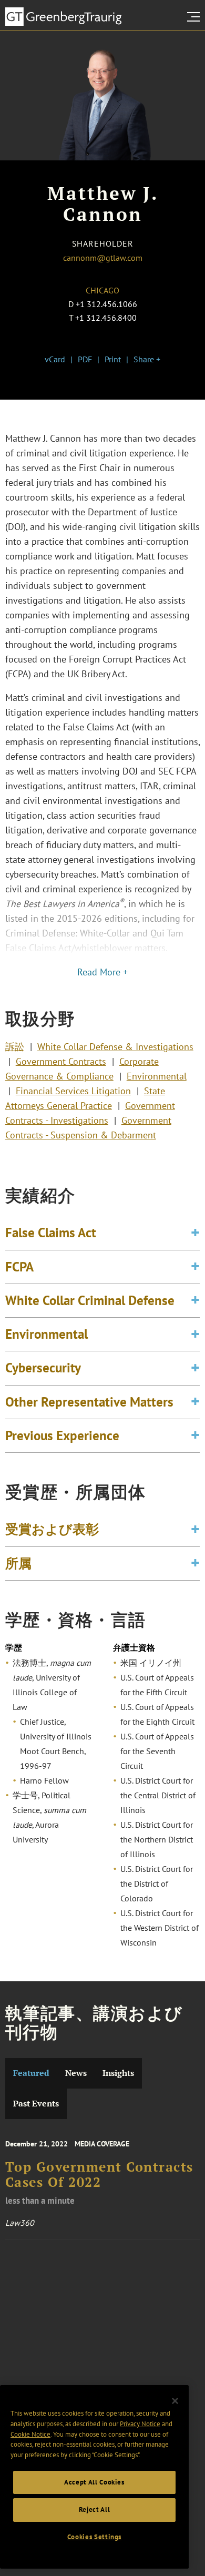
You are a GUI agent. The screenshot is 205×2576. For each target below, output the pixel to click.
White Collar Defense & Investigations (115, 1047)
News (76, 2073)
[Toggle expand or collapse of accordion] (195, 1233)
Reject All (95, 2509)
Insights (118, 2073)
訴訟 (15, 1047)
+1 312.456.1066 (106, 304)
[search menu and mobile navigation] (196, 17)
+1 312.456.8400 (106, 318)
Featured (31, 2073)
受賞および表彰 (52, 1529)
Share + (147, 359)
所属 (18, 1563)
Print (113, 359)
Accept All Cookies (94, 2482)
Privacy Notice (140, 2424)
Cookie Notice (30, 2434)
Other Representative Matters (89, 1402)
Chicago (102, 290)
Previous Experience (62, 1435)
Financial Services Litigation (73, 1091)
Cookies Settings (95, 2537)
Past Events (36, 2104)
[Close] (175, 2401)
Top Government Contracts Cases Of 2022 (99, 2174)
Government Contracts (61, 1061)
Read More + (102, 972)
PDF (85, 359)
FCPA (19, 1267)
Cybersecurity (43, 1368)
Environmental (157, 1076)
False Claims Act (51, 1233)
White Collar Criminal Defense (90, 1300)
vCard (55, 359)
